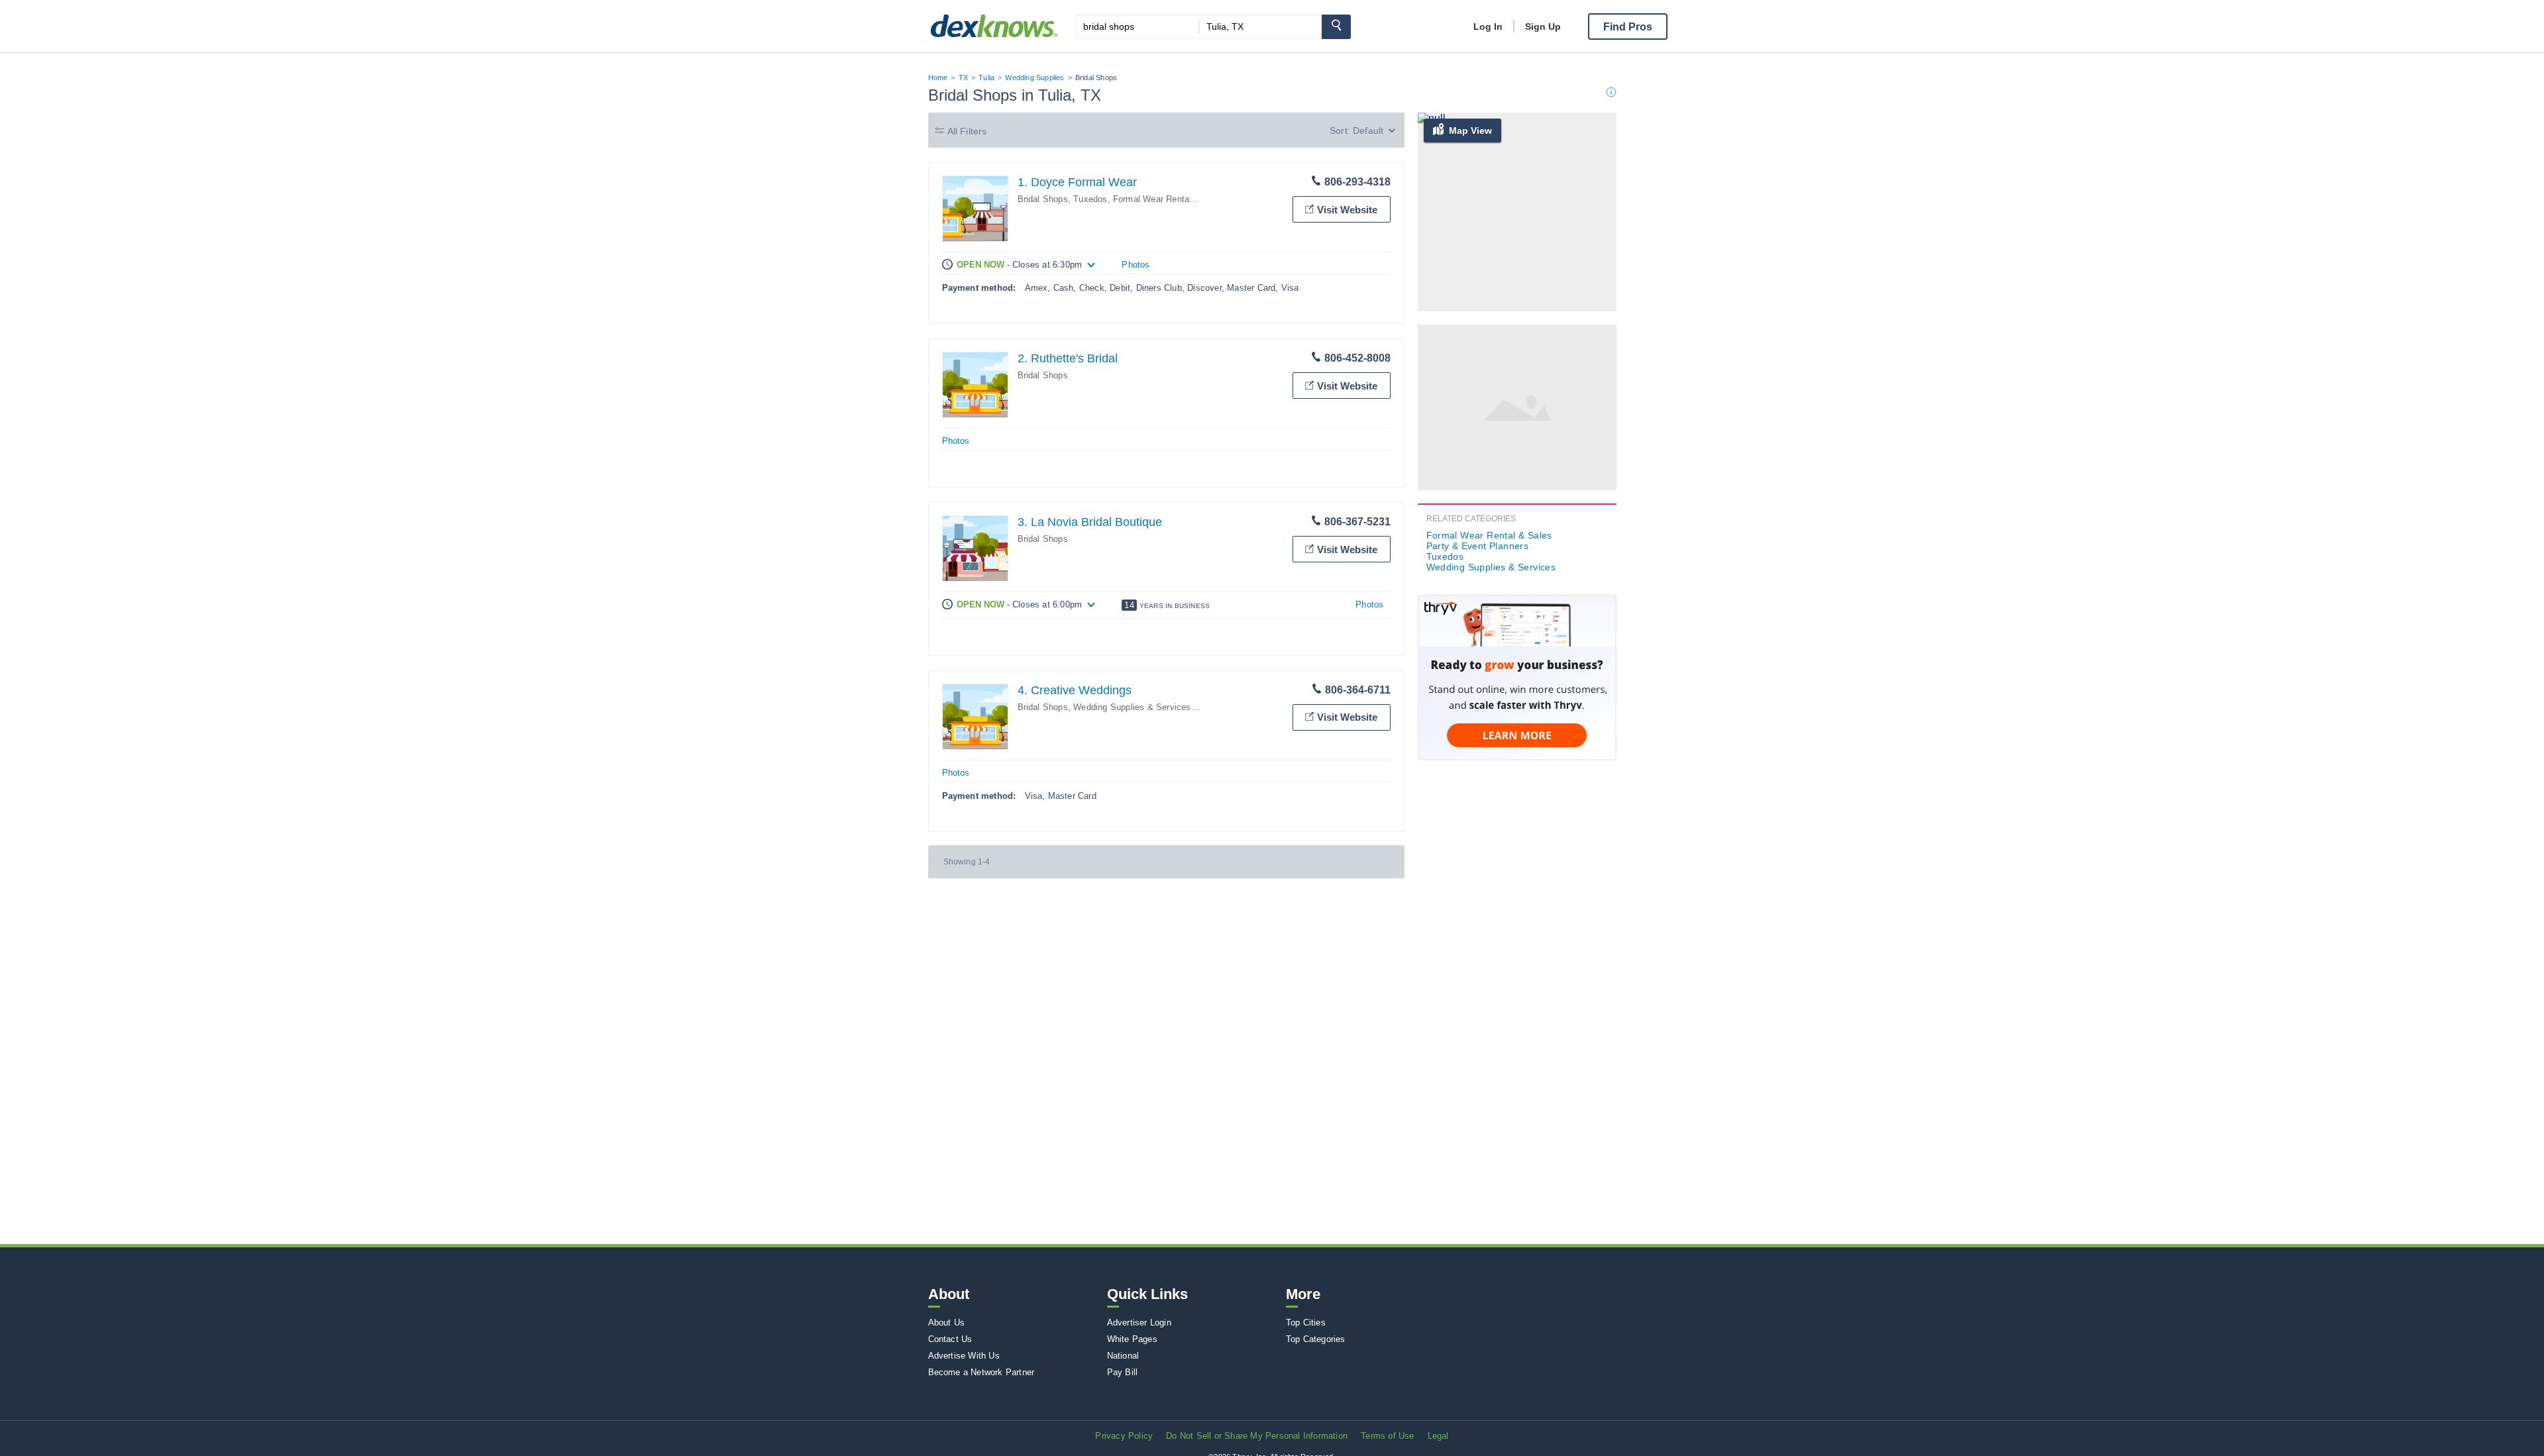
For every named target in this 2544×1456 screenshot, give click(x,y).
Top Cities (1306, 1323)
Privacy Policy (1124, 1436)
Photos (1136, 265)
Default (1368, 130)
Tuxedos (1090, 199)
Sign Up (1543, 26)
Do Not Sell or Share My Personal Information (1257, 1436)
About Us (947, 1323)
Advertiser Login (1139, 1323)
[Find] (1336, 27)
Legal (1438, 1436)
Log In (1488, 26)
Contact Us (950, 1339)
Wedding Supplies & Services (1132, 707)
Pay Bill (1123, 1372)
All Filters (967, 131)
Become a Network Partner (981, 1372)
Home (938, 78)
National (1123, 1356)
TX (963, 78)
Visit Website (1347, 210)
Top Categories (1316, 1339)
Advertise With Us (964, 1356)
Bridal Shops (1043, 199)
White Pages (1132, 1339)
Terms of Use (1387, 1436)
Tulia (986, 78)
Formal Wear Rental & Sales (1169, 199)
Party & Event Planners (1478, 546)
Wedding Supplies (1034, 78)
